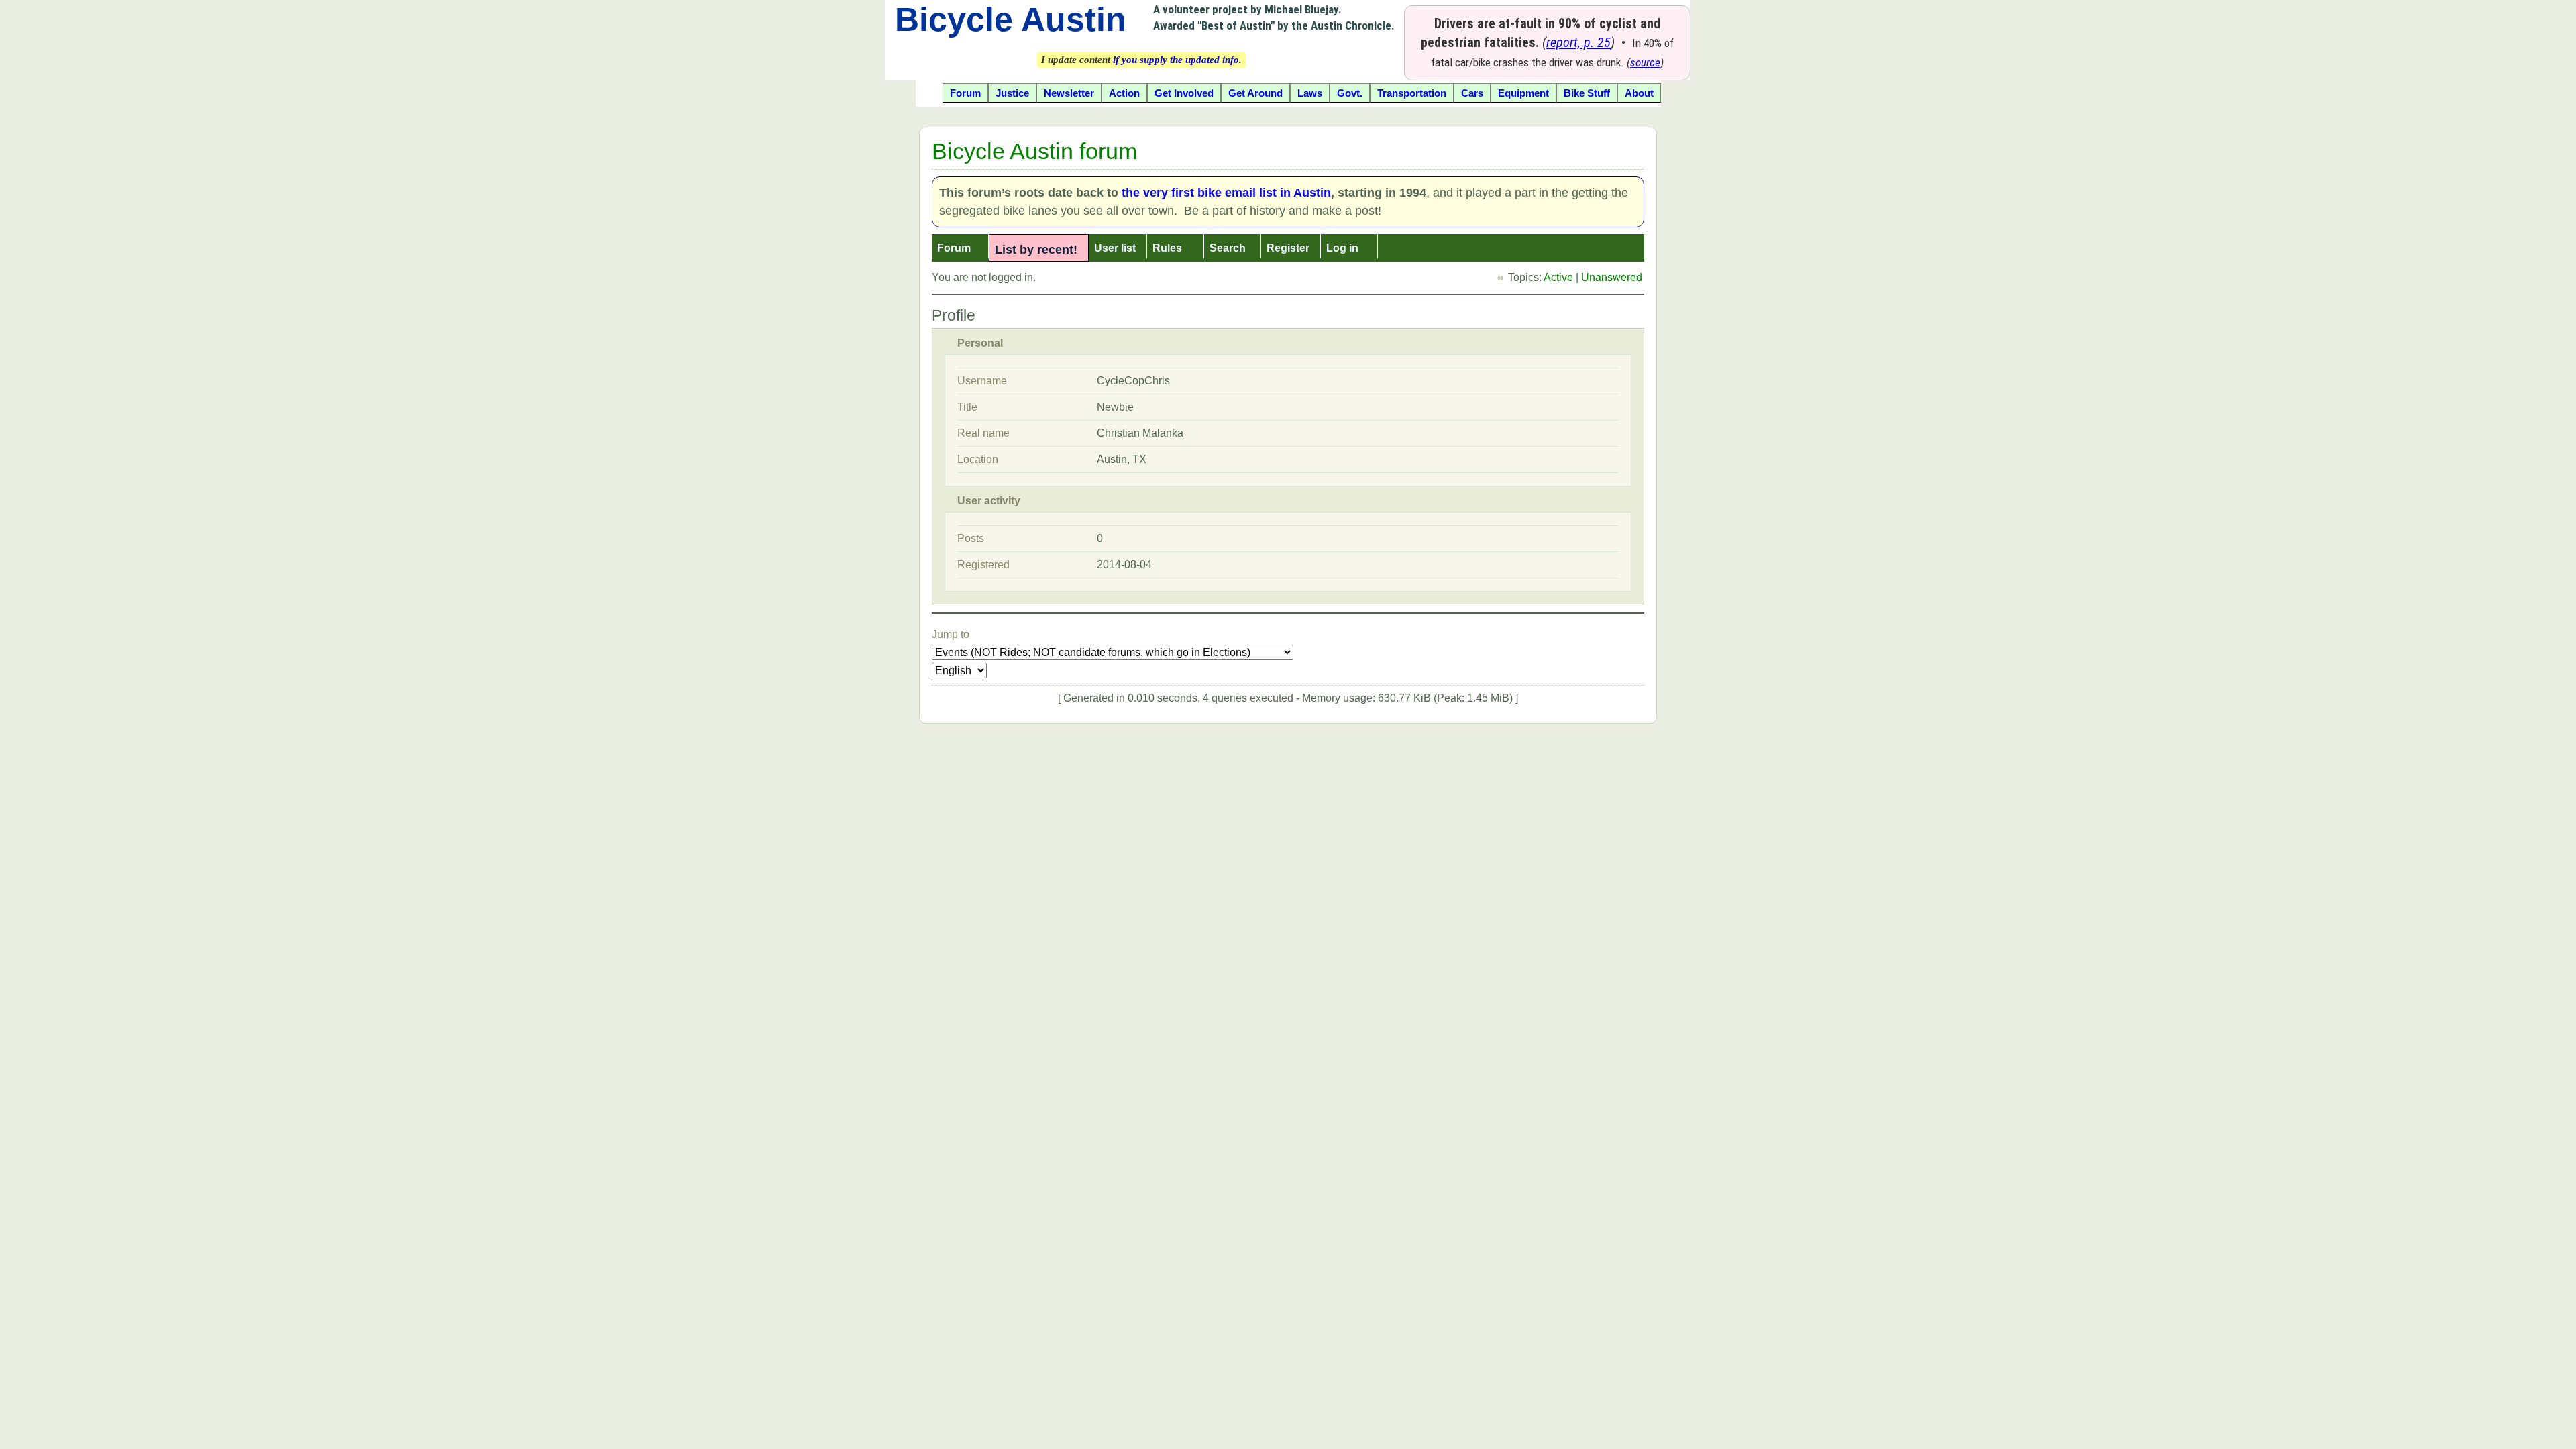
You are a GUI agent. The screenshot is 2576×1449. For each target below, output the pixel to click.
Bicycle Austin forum (1034, 151)
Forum (954, 248)
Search (1228, 248)
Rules (1167, 248)
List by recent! (1036, 250)
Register (1288, 248)
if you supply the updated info (1176, 60)
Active (1558, 277)
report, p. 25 (1578, 42)
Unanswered (1612, 277)
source (1645, 62)
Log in (1342, 248)
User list (1115, 248)
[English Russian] (959, 670)
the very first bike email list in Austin (1226, 193)
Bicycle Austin (1011, 19)
